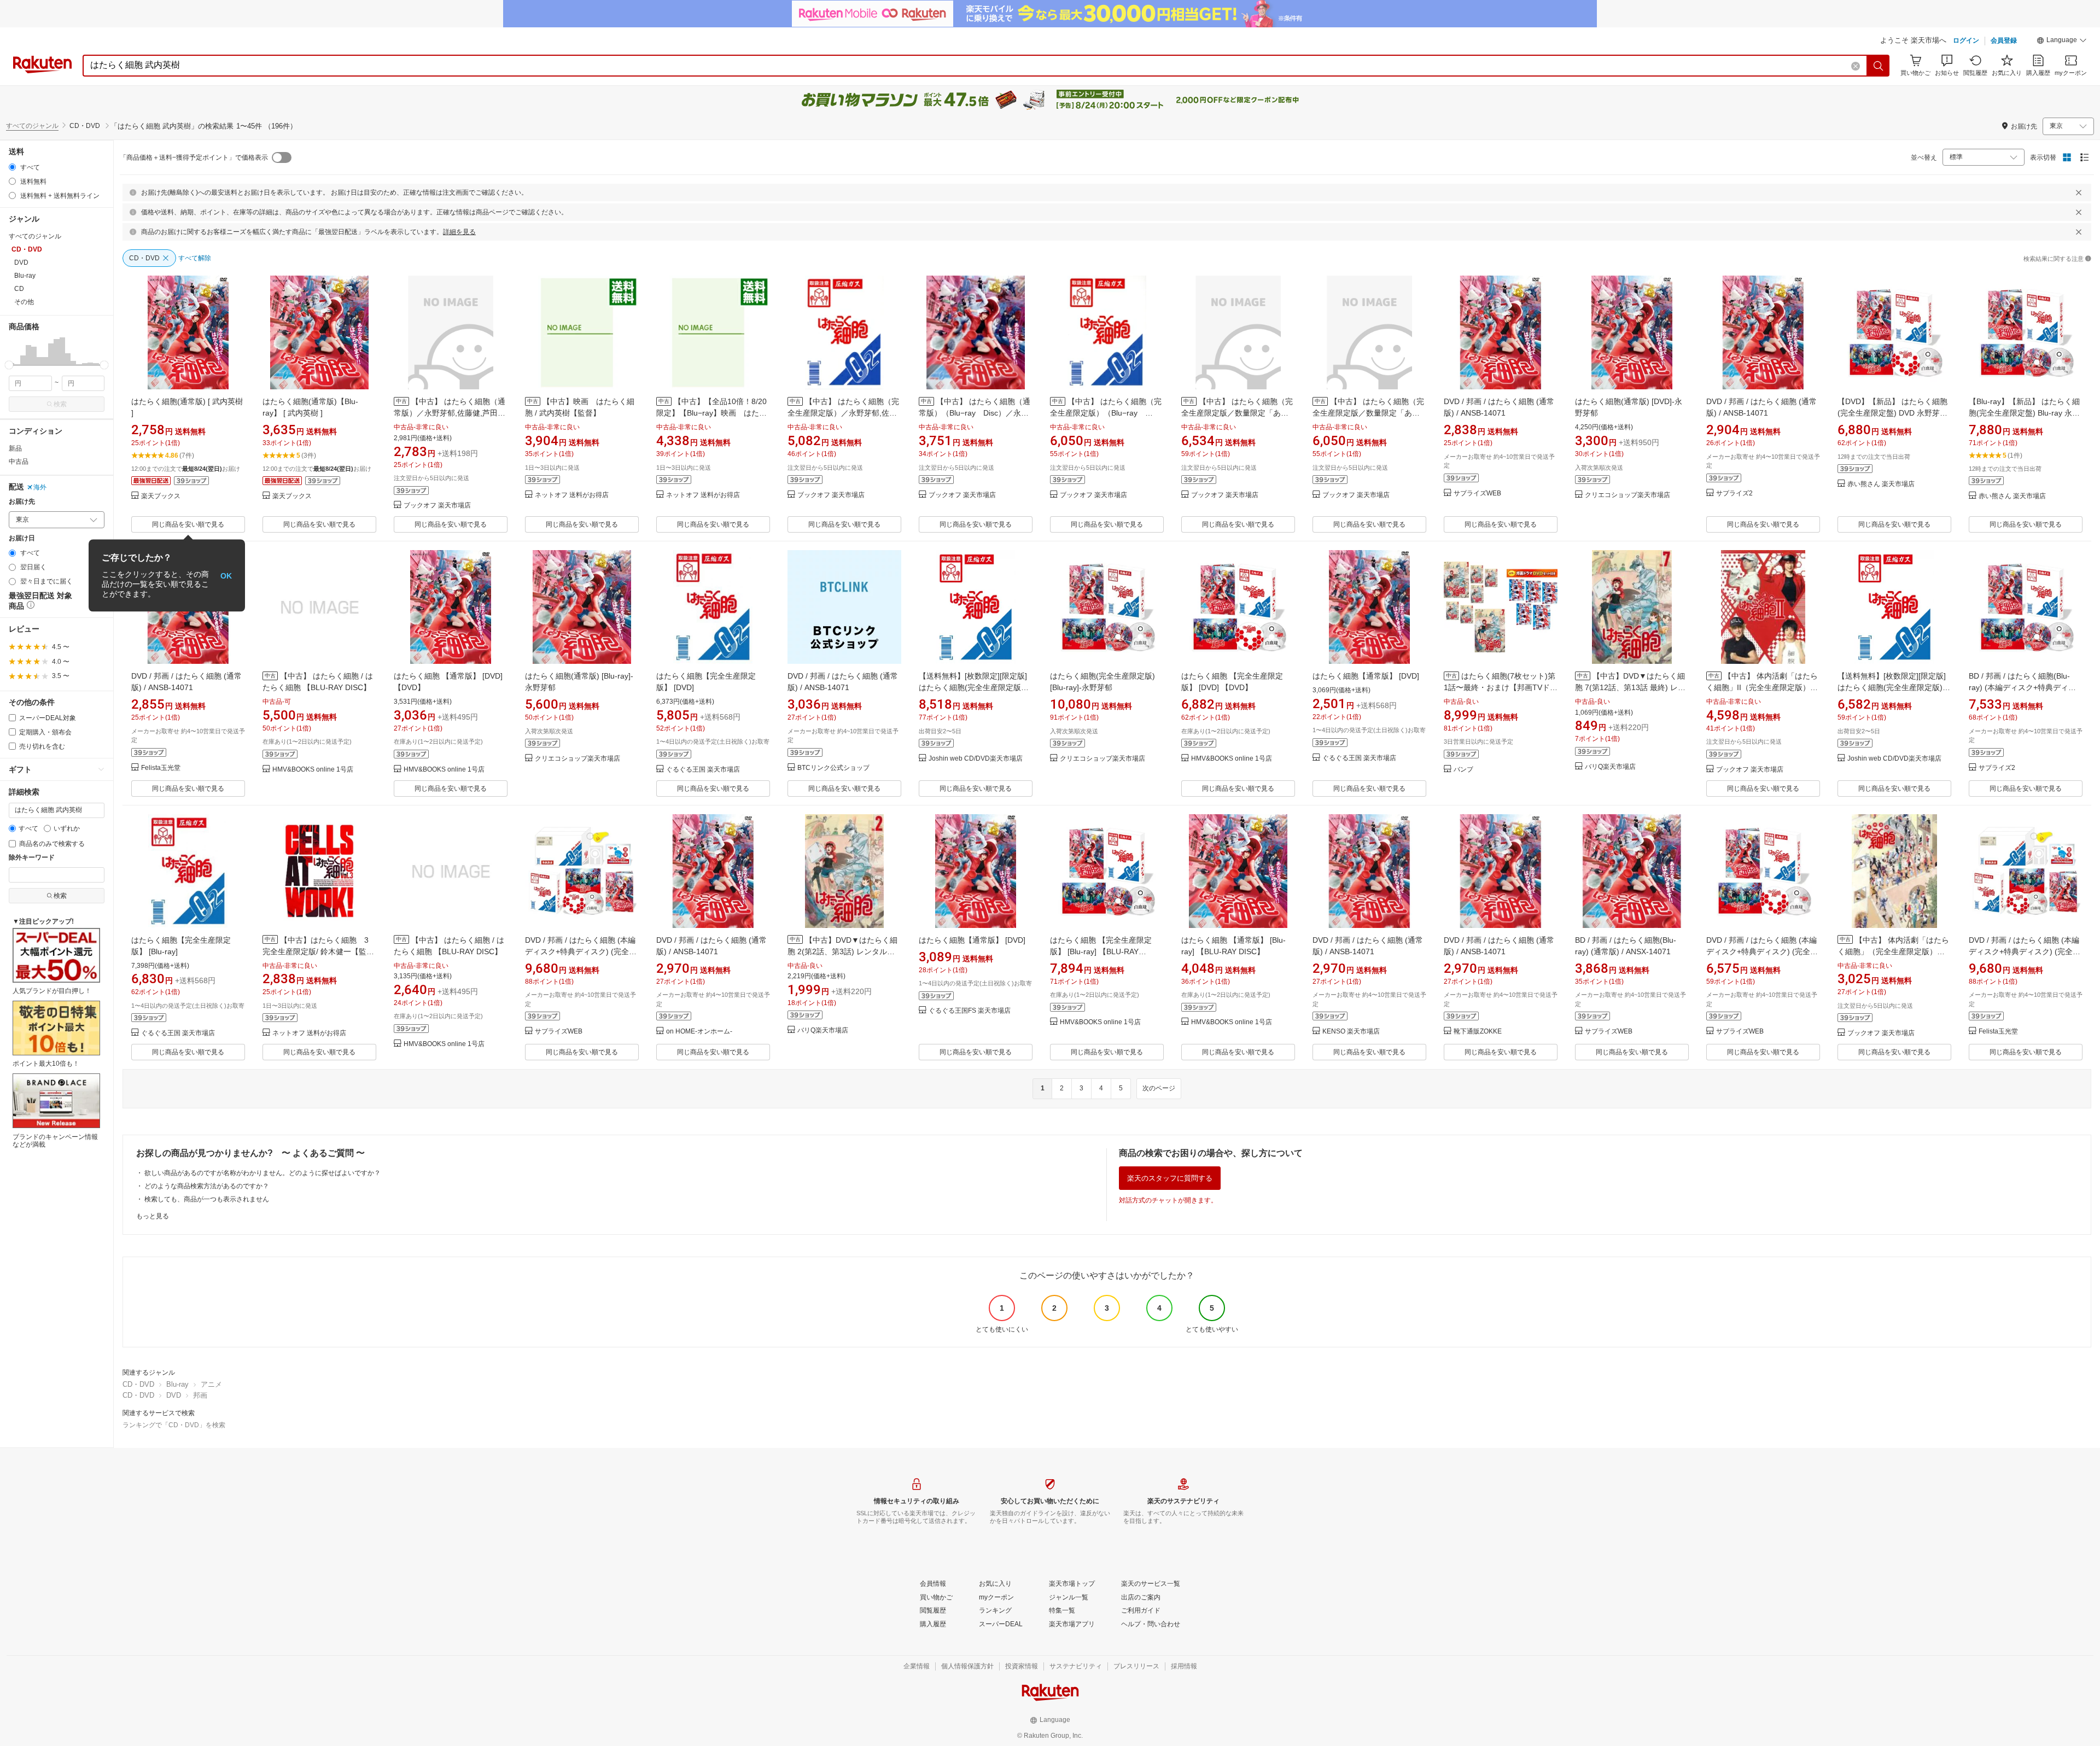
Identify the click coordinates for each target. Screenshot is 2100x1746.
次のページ (1159, 1088)
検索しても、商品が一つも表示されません (207, 1199)
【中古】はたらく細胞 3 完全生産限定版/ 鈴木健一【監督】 (319, 951)
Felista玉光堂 (161, 768)
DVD (174, 1395)
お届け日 (22, 538)
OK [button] (226, 575)
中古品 (19, 462)
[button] (2062, 42)
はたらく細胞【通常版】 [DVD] (1366, 676)
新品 (15, 448)
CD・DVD (138, 1384)
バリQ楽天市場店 (1610, 767)
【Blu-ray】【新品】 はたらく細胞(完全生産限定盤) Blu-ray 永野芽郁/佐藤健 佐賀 (2024, 413)
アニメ (211, 1384)
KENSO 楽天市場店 (1351, 1032)
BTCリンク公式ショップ (833, 768)
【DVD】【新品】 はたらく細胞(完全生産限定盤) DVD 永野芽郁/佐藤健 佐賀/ (1894, 413)
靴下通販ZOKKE (1478, 1032)
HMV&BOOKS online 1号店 (313, 770)
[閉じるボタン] (2079, 192)
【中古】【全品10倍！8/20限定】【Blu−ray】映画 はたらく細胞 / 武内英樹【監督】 (711, 413)
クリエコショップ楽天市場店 (1627, 495)
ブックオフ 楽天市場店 (437, 506)
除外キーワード (32, 858)
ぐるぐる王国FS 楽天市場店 (970, 1011)
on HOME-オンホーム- (699, 1032)
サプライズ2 (1734, 494)
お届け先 (22, 502)
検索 (60, 404)
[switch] (282, 157)
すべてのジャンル (32, 126)
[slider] (9, 365)
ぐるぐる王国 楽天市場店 (703, 770)
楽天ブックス (161, 496)
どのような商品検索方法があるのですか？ (207, 1186)
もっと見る (153, 1216)
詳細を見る (459, 232)
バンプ (1463, 770)
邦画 (200, 1395)
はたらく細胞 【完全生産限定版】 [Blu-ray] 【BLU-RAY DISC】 (1101, 951)
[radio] (12, 167)
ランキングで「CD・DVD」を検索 (174, 1425)
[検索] (1879, 66)
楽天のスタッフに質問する (1170, 1178)
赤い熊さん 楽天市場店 (1881, 484)
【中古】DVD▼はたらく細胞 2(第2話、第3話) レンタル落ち (842, 951)
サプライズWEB (1477, 494)
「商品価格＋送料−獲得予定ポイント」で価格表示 (194, 157)
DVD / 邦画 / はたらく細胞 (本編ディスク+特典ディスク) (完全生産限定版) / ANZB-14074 (1762, 951)
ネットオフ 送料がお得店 (572, 495)
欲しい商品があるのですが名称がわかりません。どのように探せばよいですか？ (262, 1173)
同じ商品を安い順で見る (188, 524)
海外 (40, 487)
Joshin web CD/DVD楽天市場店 (976, 759)
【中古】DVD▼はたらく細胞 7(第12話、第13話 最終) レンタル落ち (1630, 687)
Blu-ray (177, 1384)
